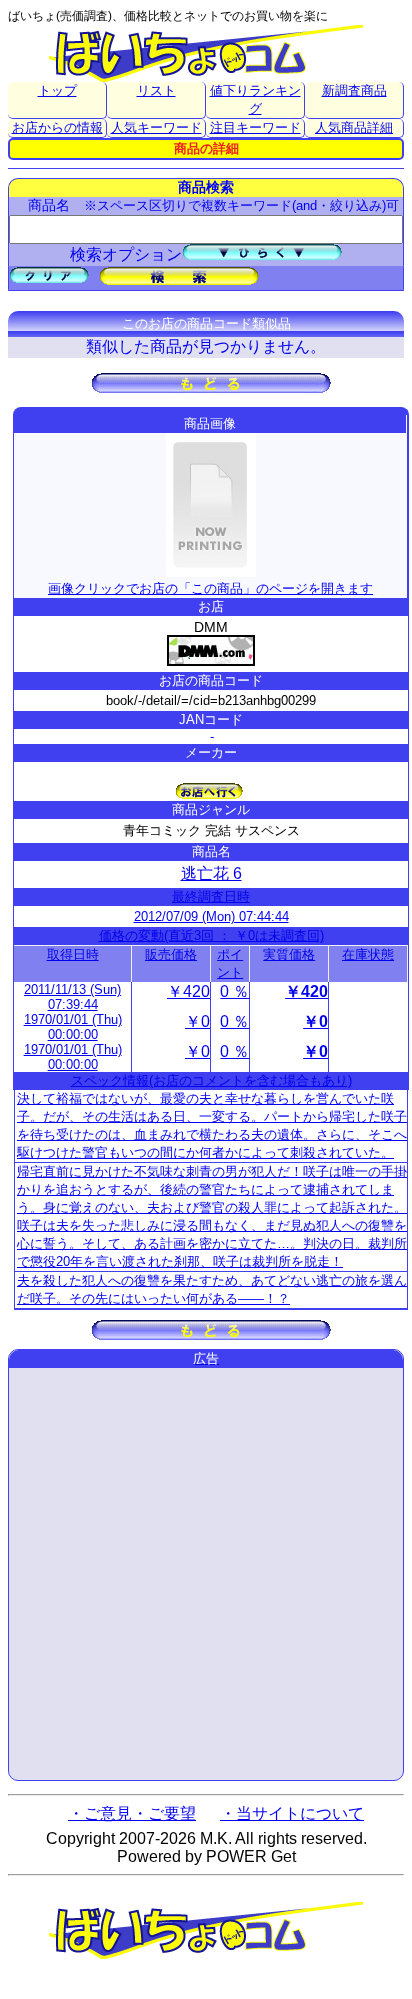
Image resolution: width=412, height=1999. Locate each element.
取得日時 (73, 954)
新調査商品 (354, 90)
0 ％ (234, 991)
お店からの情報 (57, 127)
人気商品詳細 (354, 127)
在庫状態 (368, 954)
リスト (156, 90)
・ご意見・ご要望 (132, 1813)
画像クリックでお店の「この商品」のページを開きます (210, 588)
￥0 (197, 1021)
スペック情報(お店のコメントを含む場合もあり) (211, 1080)
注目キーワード (255, 127)
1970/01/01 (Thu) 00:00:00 (73, 1027)
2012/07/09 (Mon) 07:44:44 (211, 916)
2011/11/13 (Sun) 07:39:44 (72, 997)
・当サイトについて (292, 1813)
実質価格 (289, 954)
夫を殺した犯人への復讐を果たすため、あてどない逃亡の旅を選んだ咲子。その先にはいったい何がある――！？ (212, 1289)
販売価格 (171, 954)
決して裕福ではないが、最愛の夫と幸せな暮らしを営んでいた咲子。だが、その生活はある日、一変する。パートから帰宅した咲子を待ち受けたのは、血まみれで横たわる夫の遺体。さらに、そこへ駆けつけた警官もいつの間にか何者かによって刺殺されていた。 (212, 1125)
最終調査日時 (211, 896)
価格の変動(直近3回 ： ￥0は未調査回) (211, 935)
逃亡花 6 (211, 873)
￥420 (188, 991)
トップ (57, 90)
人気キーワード (156, 127)
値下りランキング (255, 99)
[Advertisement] (206, 1574)
